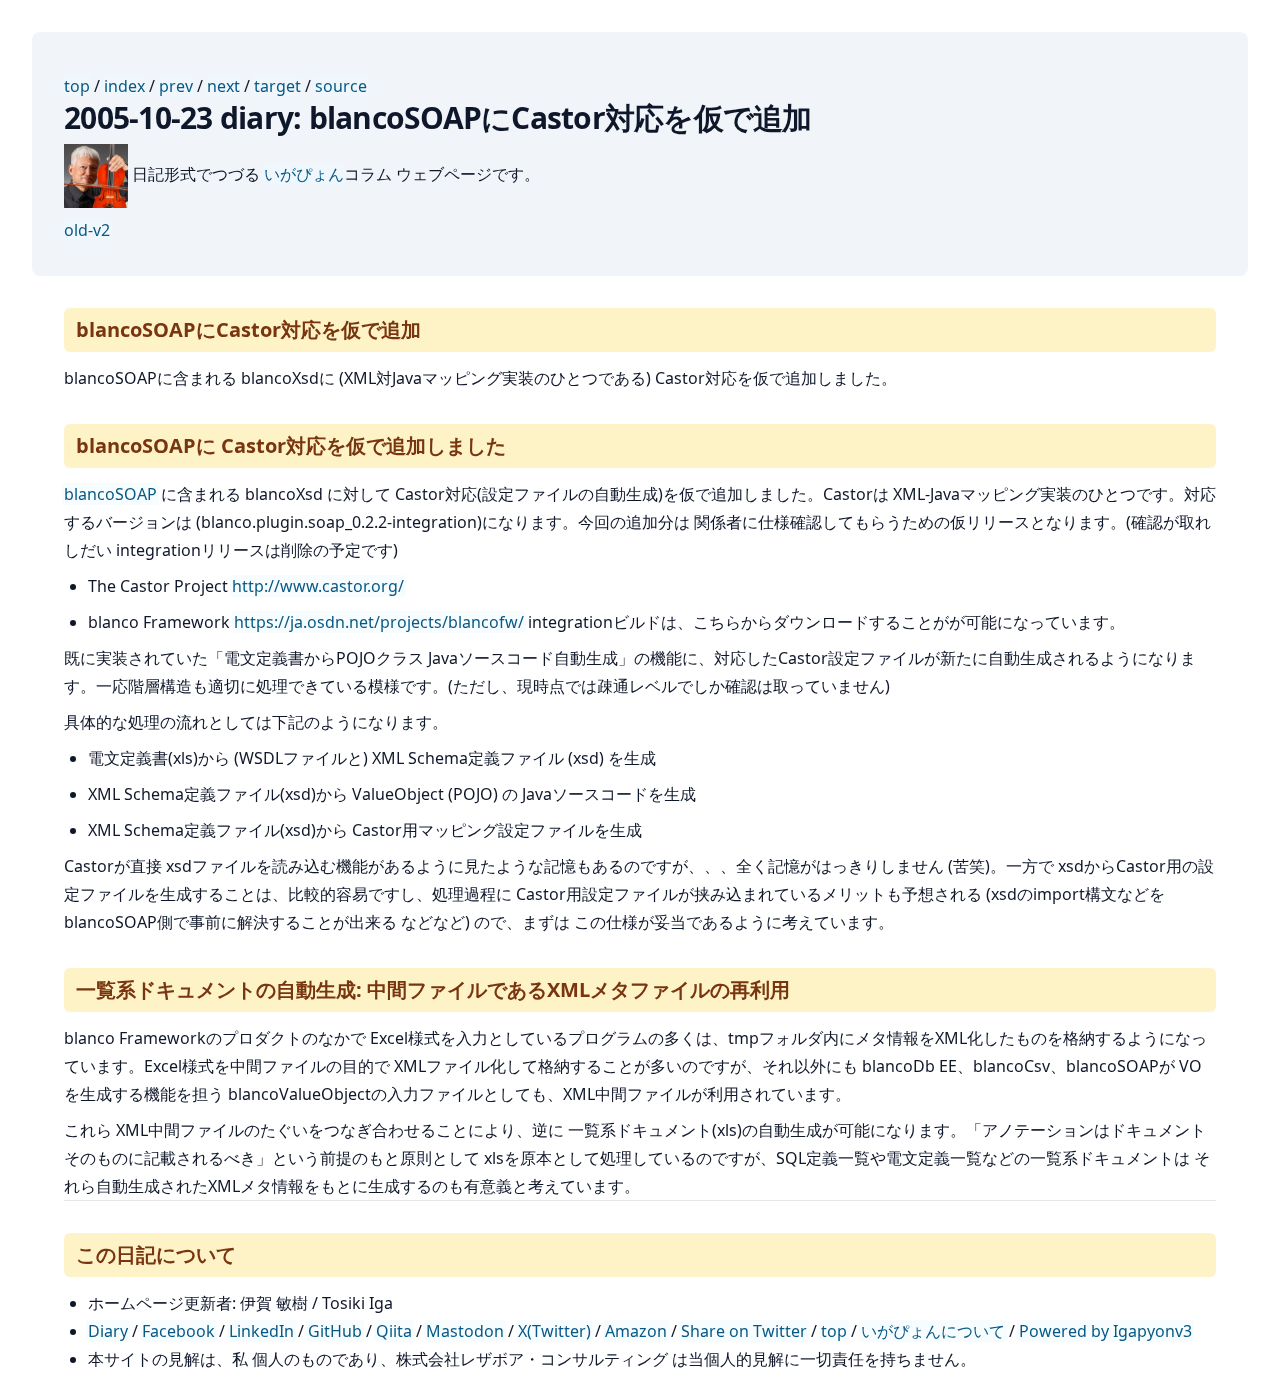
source (341, 86)
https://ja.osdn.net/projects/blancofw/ (379, 622)
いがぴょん (304, 174)
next (223, 86)
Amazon (636, 1331)
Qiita (394, 1331)
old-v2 (87, 230)
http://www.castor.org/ (318, 586)
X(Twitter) (554, 1331)
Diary (108, 1331)
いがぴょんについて (933, 1331)
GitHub (335, 1331)
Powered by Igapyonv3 (1105, 1331)
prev (176, 86)
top (77, 86)
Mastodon (465, 1331)
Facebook (178, 1331)
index (124, 86)
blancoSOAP (110, 494)
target (277, 86)
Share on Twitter (744, 1331)
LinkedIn (261, 1331)
